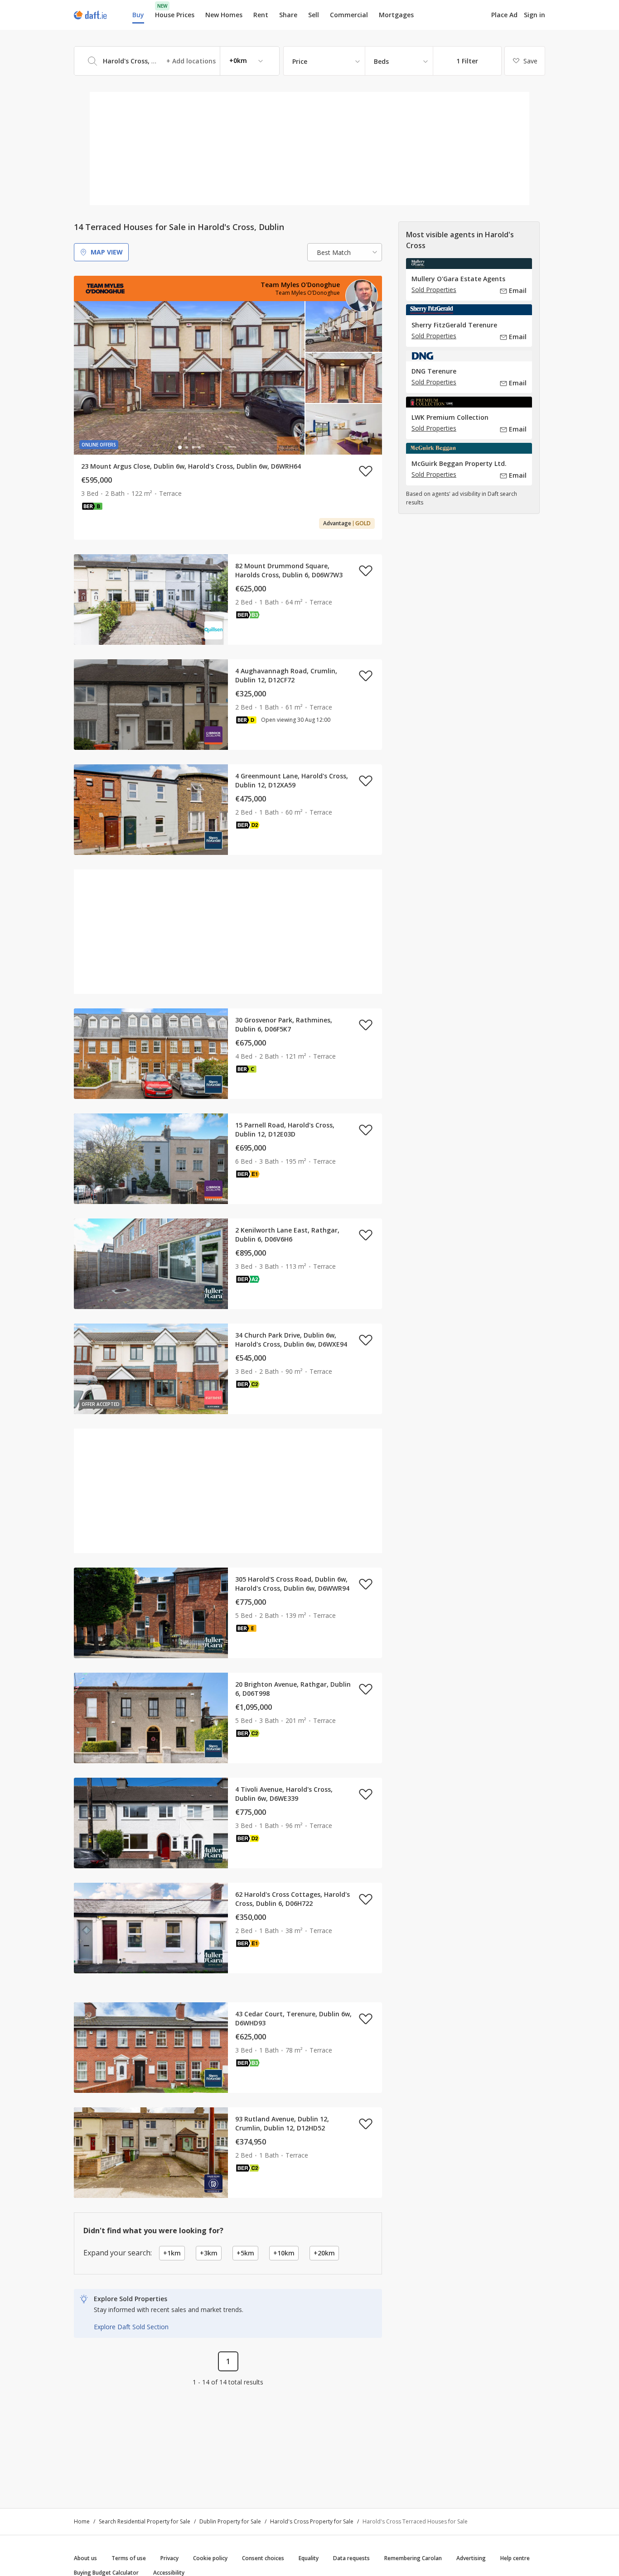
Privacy (169, 2558)
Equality (309, 2558)
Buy (138, 15)
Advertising (471, 2558)
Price (300, 61)
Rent (261, 15)
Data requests (351, 2558)
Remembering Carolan (413, 2558)
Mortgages (396, 15)
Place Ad (504, 15)
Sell (314, 15)
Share (288, 15)
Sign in (534, 15)
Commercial (349, 15)
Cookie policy (210, 2558)
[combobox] (177, 61)
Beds (381, 61)
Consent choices (263, 2558)
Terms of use (129, 2558)
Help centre (515, 2558)
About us (85, 2558)
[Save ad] (366, 471)
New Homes (224, 15)
